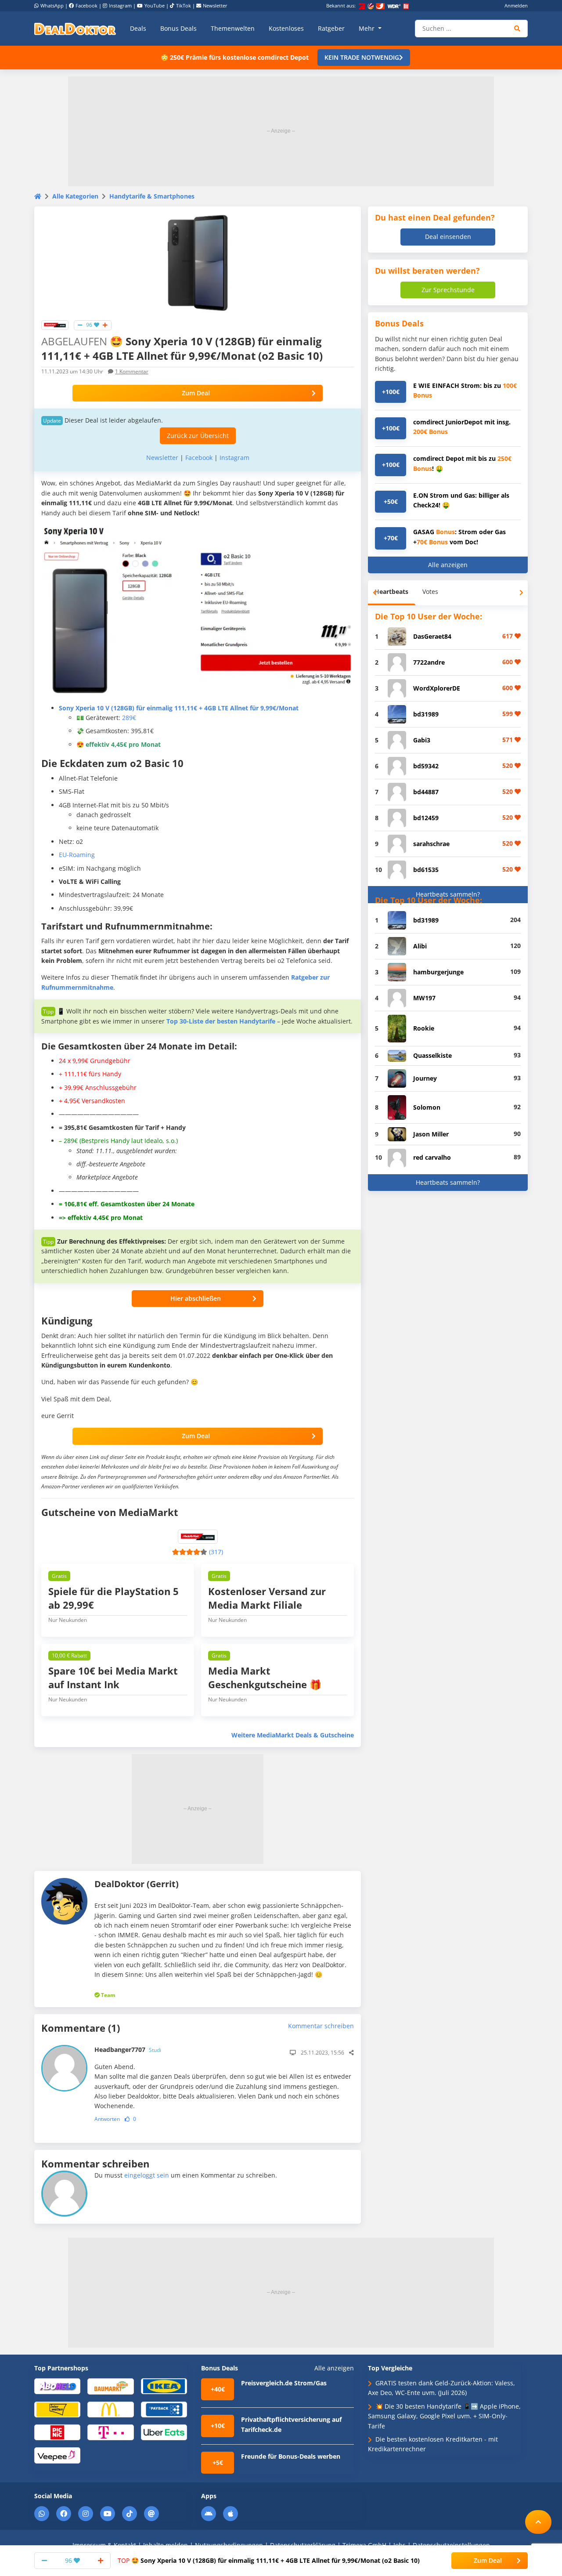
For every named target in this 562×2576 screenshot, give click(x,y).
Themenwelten (233, 28)
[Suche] (517, 29)
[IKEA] (164, 2386)
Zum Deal (196, 393)
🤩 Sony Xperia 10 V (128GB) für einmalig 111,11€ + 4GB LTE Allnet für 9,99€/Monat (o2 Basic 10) (269, 2560)
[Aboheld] (57, 2386)
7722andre (429, 662)
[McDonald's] (110, 2409)
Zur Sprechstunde (448, 290)
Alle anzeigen (448, 565)
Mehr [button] (367, 28)
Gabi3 (422, 740)
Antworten (107, 2119)
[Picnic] (57, 2432)
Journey (425, 1078)
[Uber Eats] (164, 2432)
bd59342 (426, 766)
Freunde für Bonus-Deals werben (291, 2456)
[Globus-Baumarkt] (110, 2386)
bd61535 (426, 870)
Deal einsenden (448, 237)
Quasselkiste (432, 1055)
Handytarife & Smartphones (152, 196)
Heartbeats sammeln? (448, 894)
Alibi (420, 946)
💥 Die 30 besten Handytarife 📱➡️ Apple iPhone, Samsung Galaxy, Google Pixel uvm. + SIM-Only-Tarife (444, 2416)
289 (129, 718)
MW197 (424, 998)
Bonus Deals (178, 28)
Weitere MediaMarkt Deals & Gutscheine (293, 1735)
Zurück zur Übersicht (198, 436)
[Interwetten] (57, 2409)
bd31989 (426, 714)
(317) (216, 1552)
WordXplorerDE (437, 688)
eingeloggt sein (147, 2175)
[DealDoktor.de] (75, 29)
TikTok (184, 5)
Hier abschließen (196, 1298)
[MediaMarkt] (55, 324)
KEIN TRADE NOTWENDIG (362, 57)
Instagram (120, 5)
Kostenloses (286, 28)
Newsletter (215, 5)
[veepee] (57, 2455)
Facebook (86, 5)
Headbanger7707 (128, 2050)
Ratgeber (331, 28)
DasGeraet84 (432, 636)
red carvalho (432, 1157)
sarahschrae (431, 844)
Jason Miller (431, 1134)
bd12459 (426, 818)
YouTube (155, 5)
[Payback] (164, 2409)
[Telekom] (110, 2432)
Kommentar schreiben (321, 2026)
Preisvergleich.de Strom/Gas (284, 2383)
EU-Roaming (77, 855)
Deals (138, 28)
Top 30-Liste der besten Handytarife (221, 1021)
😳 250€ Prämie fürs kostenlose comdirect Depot (235, 57)
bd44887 (426, 792)
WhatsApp (52, 5)
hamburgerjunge (438, 972)
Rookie (424, 1028)
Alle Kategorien (75, 196)
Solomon (427, 1107)
